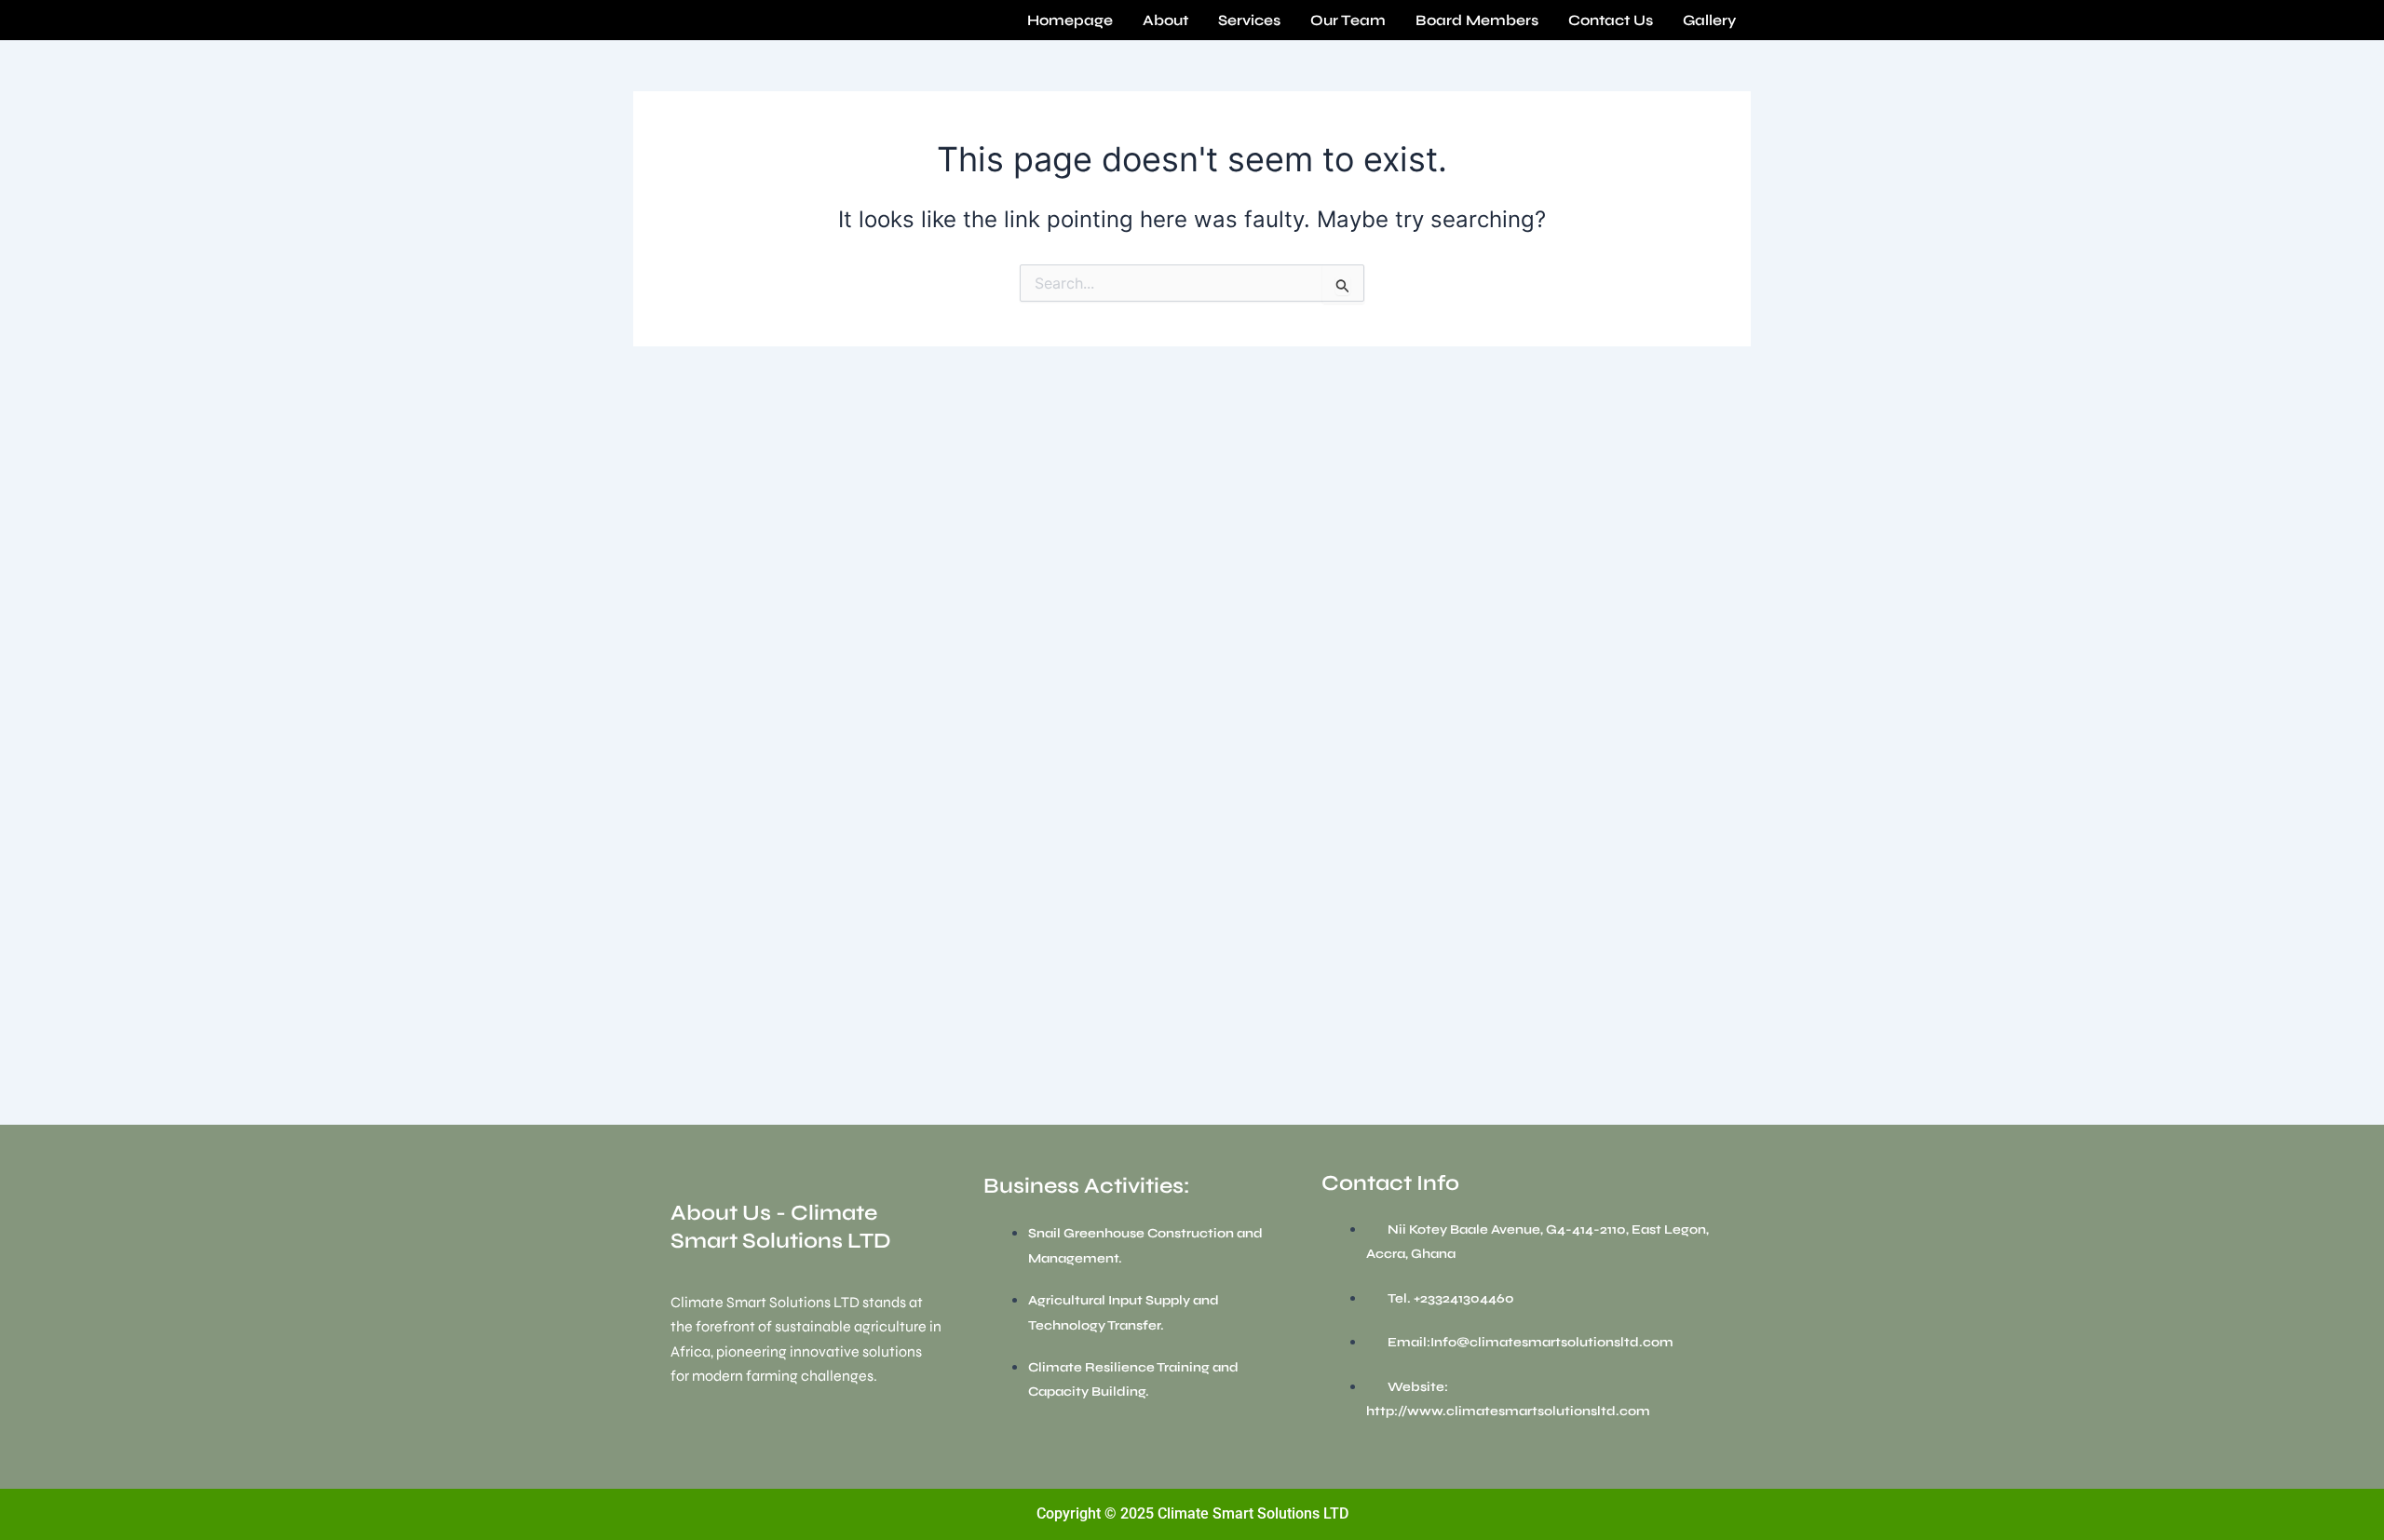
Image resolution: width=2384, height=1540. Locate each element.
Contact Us (1611, 20)
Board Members (1477, 20)
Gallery (1709, 20)
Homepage (1070, 20)
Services (1249, 20)
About (1165, 20)
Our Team (1348, 20)
